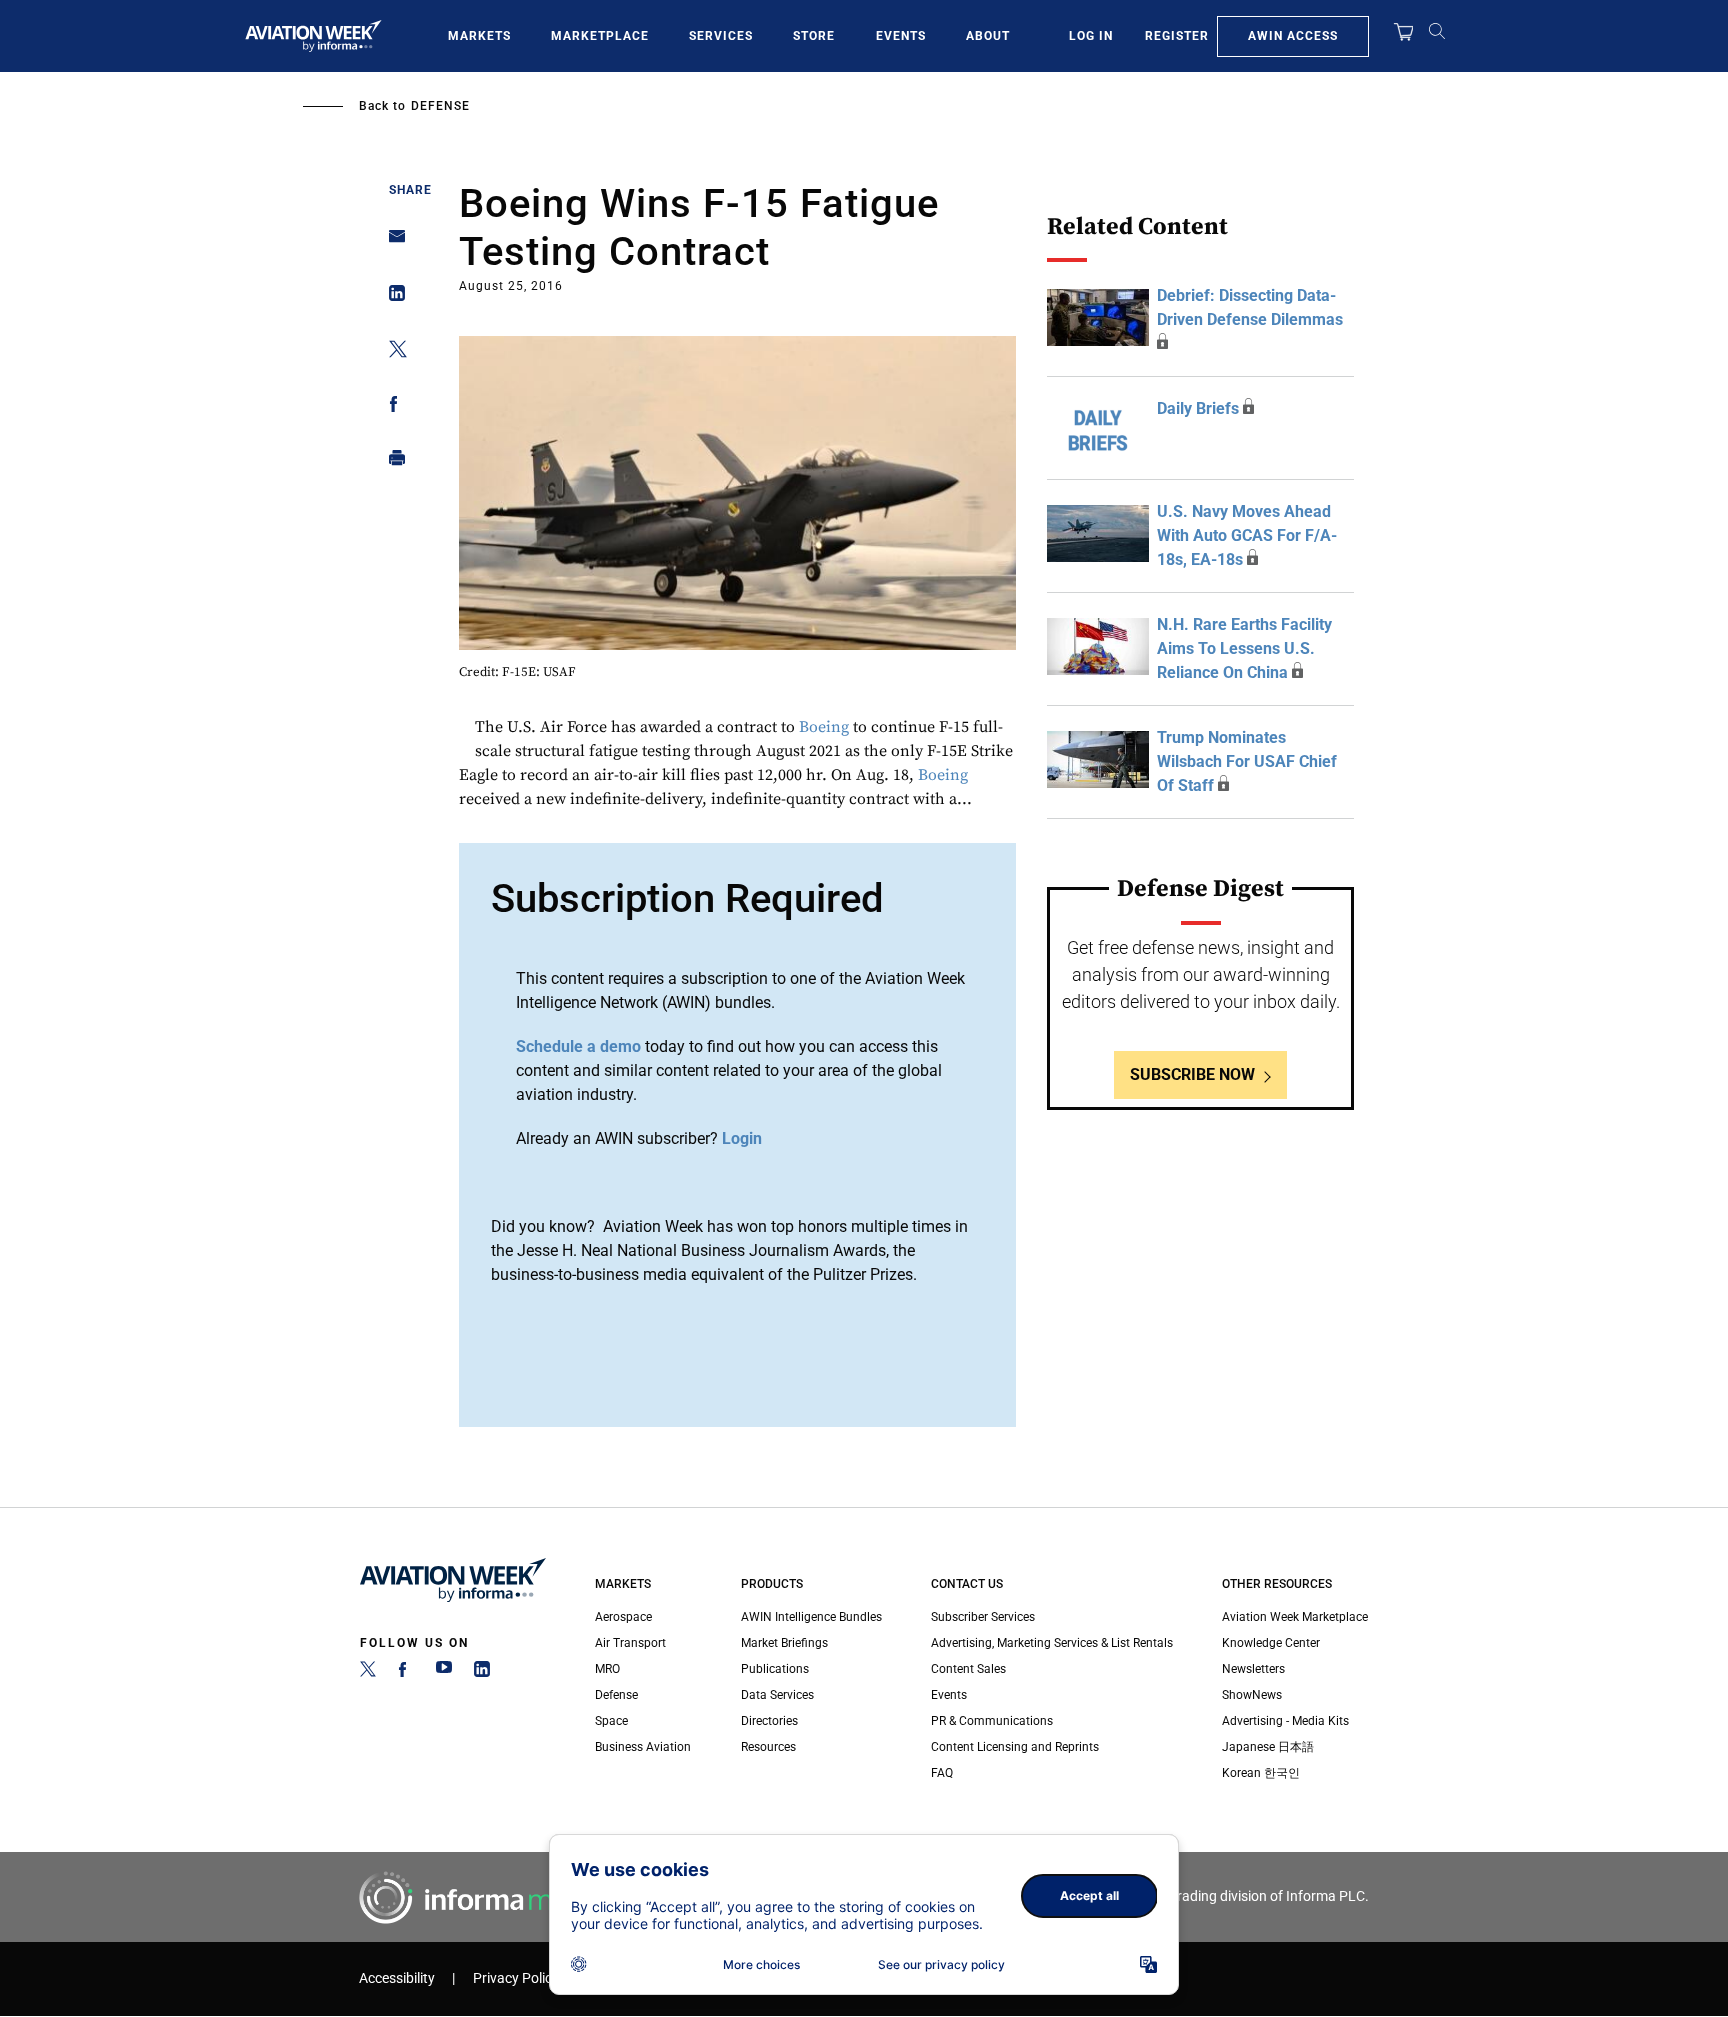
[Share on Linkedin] (391, 297)
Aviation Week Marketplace (1295, 1617)
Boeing (824, 727)
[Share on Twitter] (391, 352)
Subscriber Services (983, 1617)
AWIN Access (1293, 36)
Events (901, 36)
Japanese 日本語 (1268, 1747)
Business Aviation (643, 1747)
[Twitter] (368, 1673)
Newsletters (1253, 1669)
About (988, 36)
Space (611, 1721)
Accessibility (397, 1978)
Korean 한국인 (1261, 1773)
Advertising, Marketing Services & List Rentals (1052, 1643)
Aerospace (623, 1617)
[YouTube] (444, 1673)
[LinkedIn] (482, 1673)
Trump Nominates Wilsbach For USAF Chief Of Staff (1247, 761)
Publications (775, 1669)
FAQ (942, 1773)
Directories (769, 1721)
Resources (768, 1747)
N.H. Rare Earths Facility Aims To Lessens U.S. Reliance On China (1244, 648)
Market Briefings (784, 1643)
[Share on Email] (391, 242)
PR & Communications (992, 1721)
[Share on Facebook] (391, 407)
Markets (479, 36)
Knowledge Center (1271, 1643)
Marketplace (600, 36)
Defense (440, 106)
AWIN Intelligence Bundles (811, 1617)
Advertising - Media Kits (1285, 1721)
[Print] (391, 462)
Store (814, 36)
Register (1177, 36)
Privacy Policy (516, 1978)
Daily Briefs (1198, 408)
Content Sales (968, 1669)
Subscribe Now (1192, 1074)
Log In (1091, 36)
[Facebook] (406, 1673)
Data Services (777, 1695)
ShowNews (1252, 1695)
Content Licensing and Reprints (1015, 1747)
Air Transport (630, 1643)
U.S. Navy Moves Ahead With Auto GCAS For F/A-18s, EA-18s (1247, 535)
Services (721, 36)
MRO (607, 1669)
